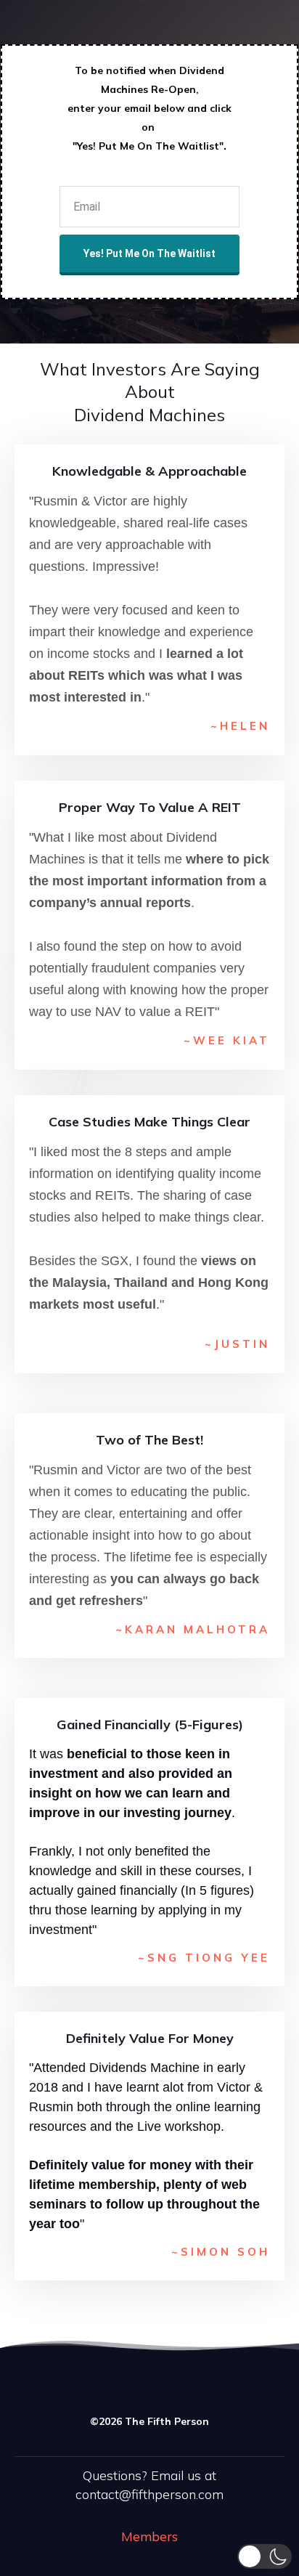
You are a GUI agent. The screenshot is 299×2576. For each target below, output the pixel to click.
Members (149, 2536)
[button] (265, 2556)
